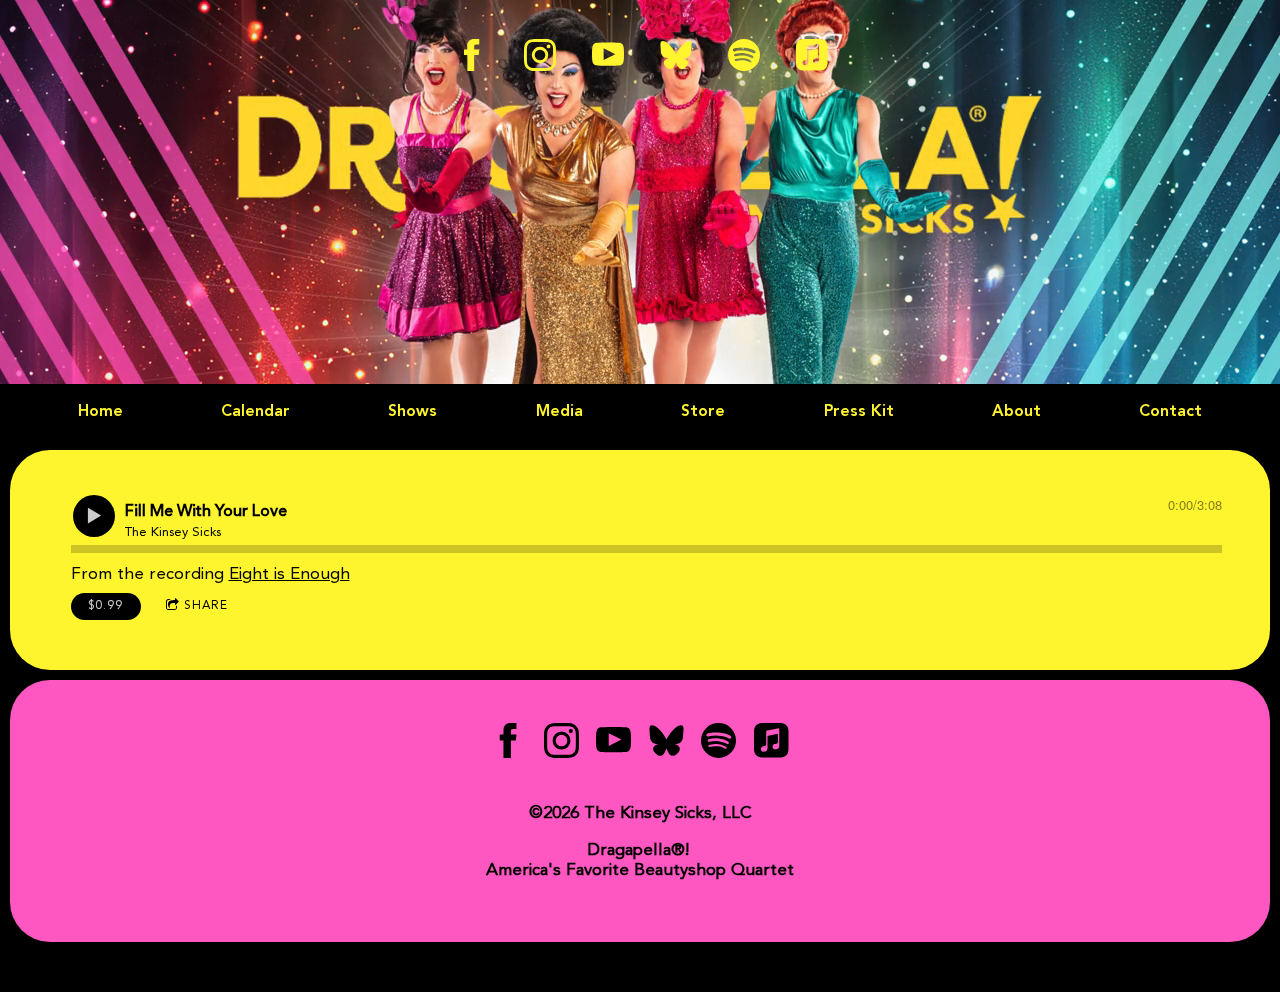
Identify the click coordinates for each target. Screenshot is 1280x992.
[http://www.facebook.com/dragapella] (472, 55)
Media (559, 412)
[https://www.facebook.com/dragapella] (508, 745)
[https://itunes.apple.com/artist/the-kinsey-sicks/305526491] (771, 745)
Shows (412, 412)
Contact (1170, 412)
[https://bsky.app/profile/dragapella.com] (676, 55)
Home (100, 412)
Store (703, 412)
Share (206, 606)
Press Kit (859, 412)
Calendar (255, 412)
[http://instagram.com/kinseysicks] (540, 55)
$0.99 (105, 606)
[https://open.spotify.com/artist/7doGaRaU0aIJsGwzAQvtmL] (744, 55)
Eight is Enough (289, 574)
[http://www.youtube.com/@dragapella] (608, 55)
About (1016, 412)
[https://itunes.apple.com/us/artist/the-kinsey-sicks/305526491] (812, 55)
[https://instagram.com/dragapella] (561, 745)
